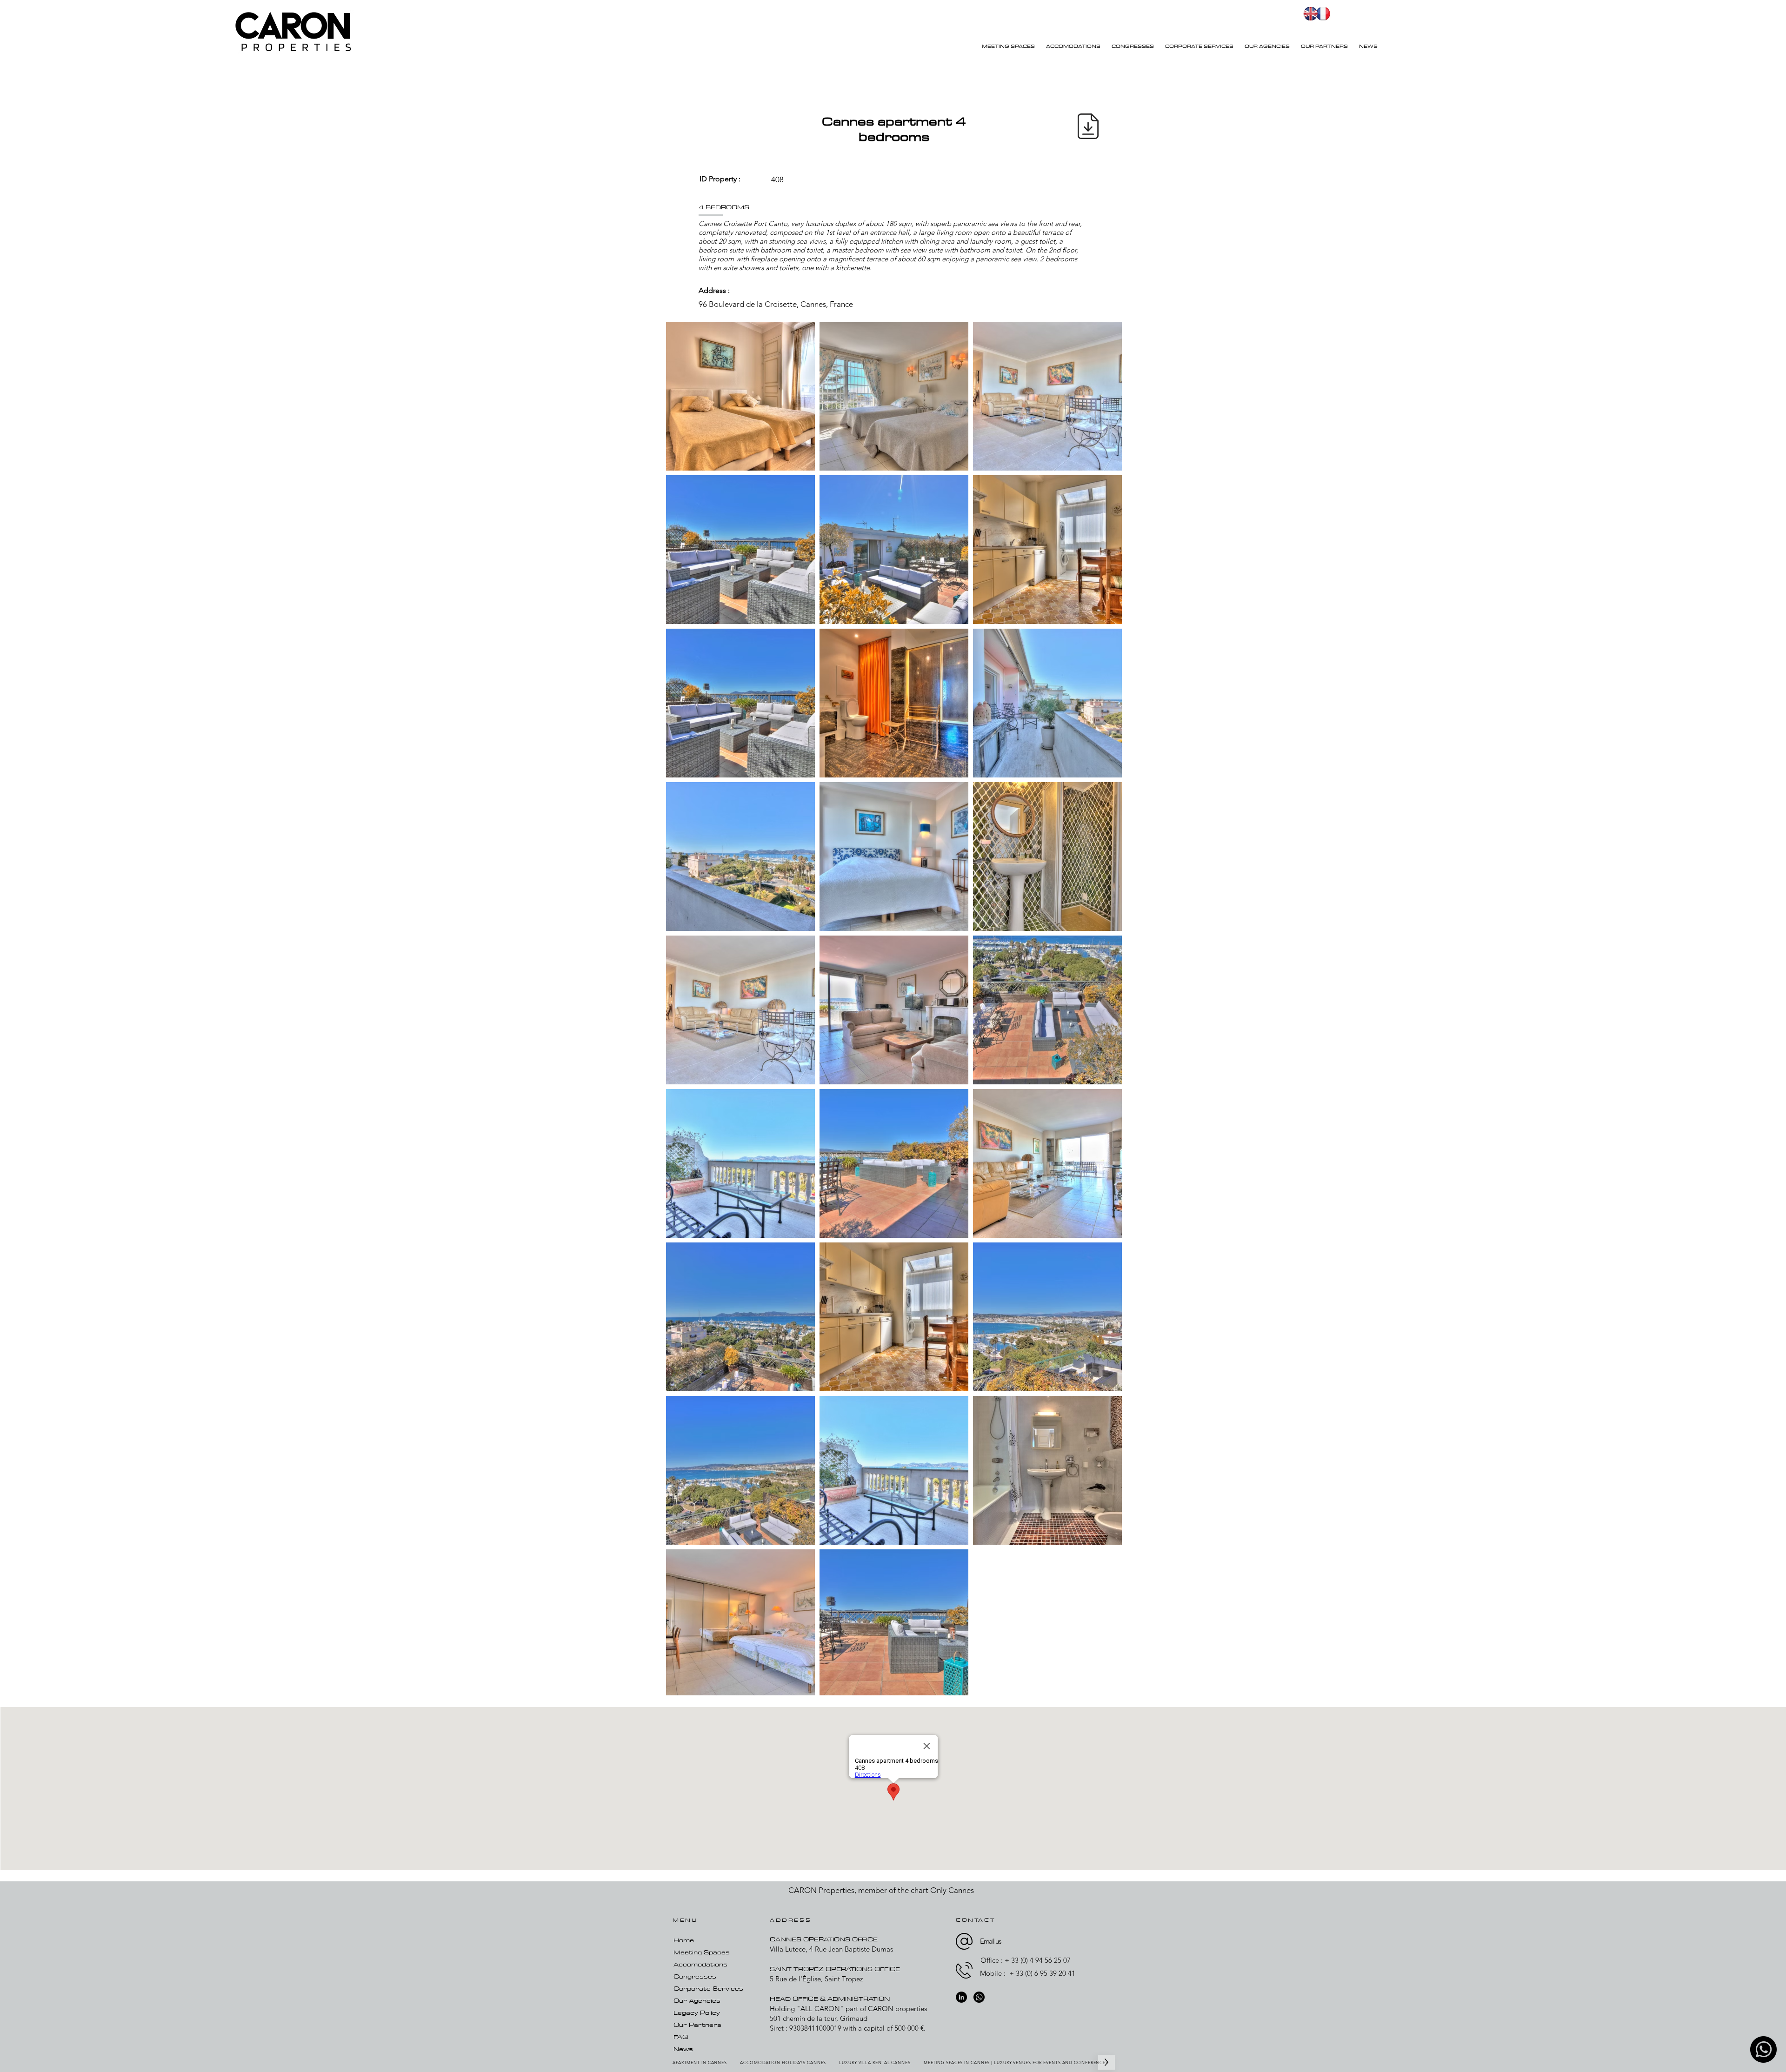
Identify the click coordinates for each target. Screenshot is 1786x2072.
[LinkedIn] (961, 1997)
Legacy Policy (697, 2012)
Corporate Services (708, 1988)
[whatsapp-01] (1763, 2049)
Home (684, 1940)
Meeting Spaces (702, 1952)
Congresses (695, 1976)
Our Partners (697, 2025)
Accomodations (700, 1964)
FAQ (681, 2037)
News (683, 2049)
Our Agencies (697, 2000)
